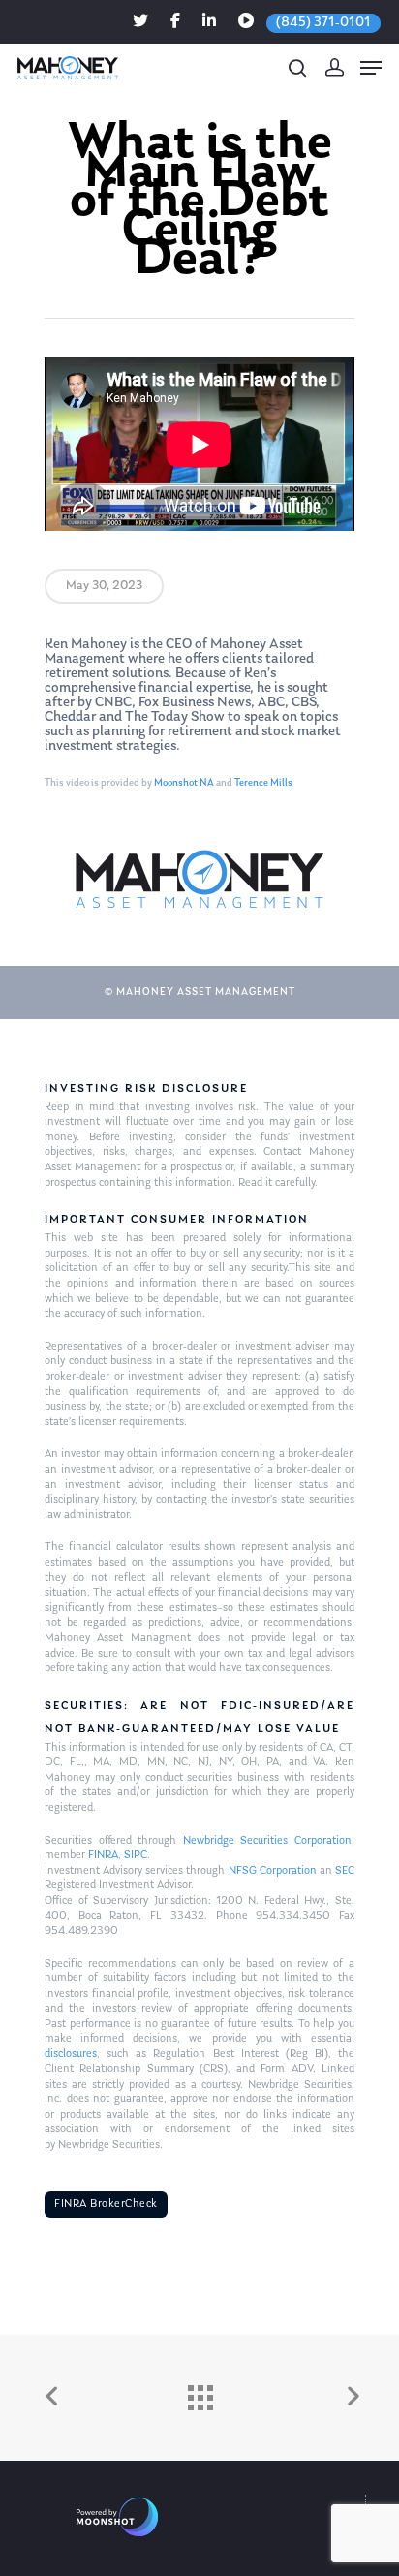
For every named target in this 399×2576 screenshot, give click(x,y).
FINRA (103, 1855)
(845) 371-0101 (323, 23)
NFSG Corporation (273, 1871)
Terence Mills (263, 783)
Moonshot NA (184, 783)
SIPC (136, 1855)
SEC (345, 1871)
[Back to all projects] (199, 2393)
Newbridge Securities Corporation (267, 1841)
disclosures (71, 2054)
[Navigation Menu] (371, 68)
